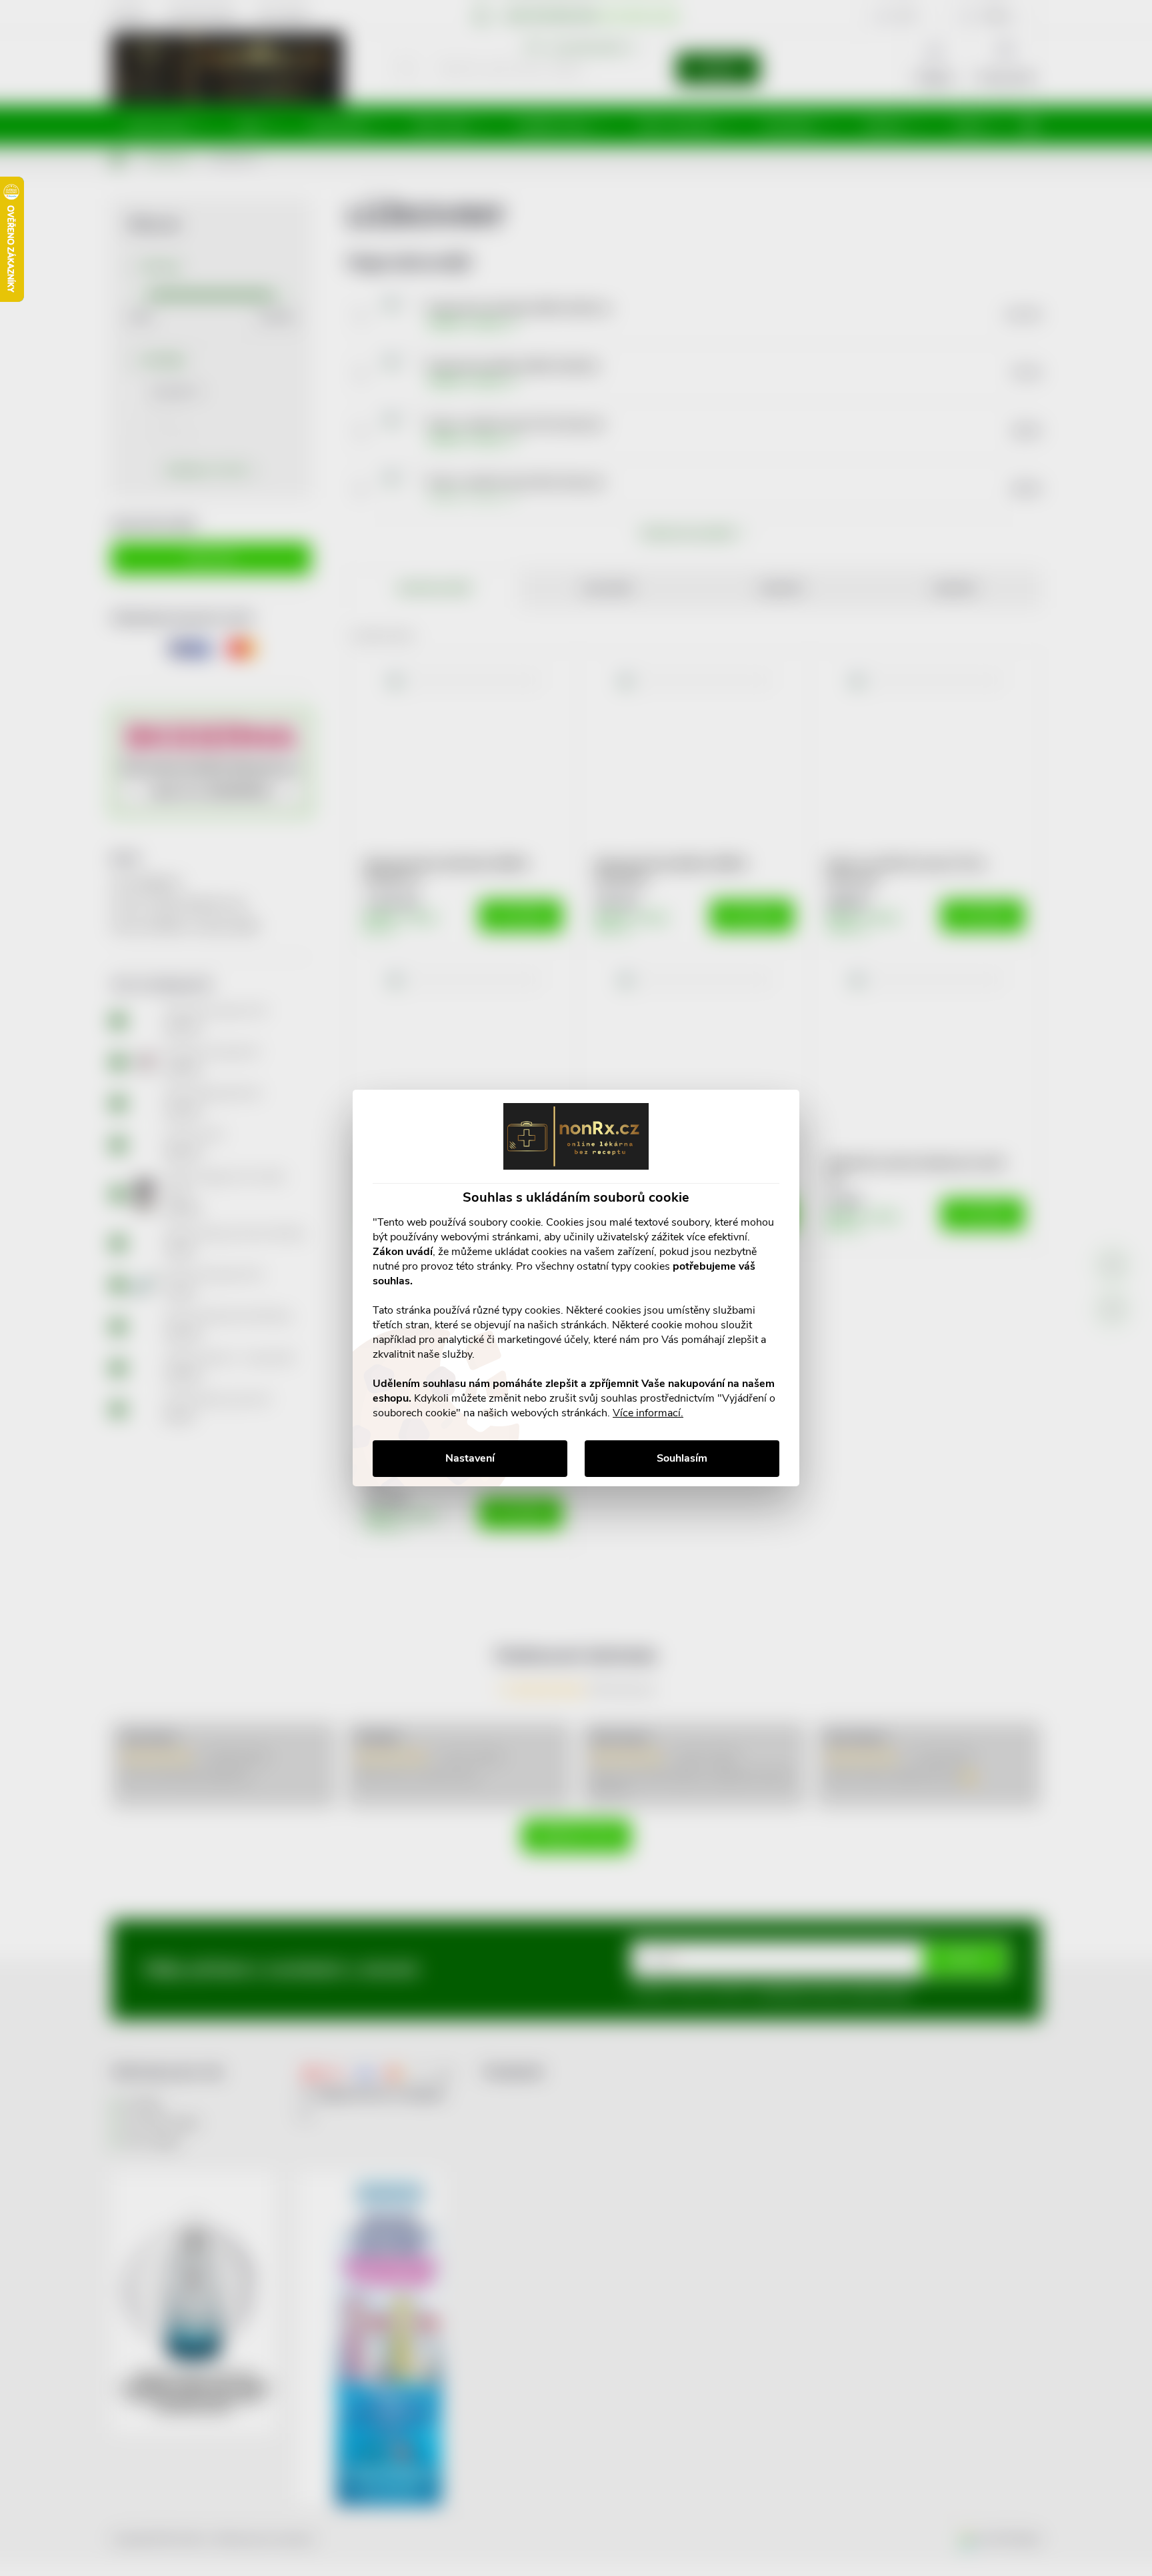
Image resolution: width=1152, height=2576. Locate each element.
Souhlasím (682, 1458)
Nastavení (470, 1458)
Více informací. (648, 1413)
